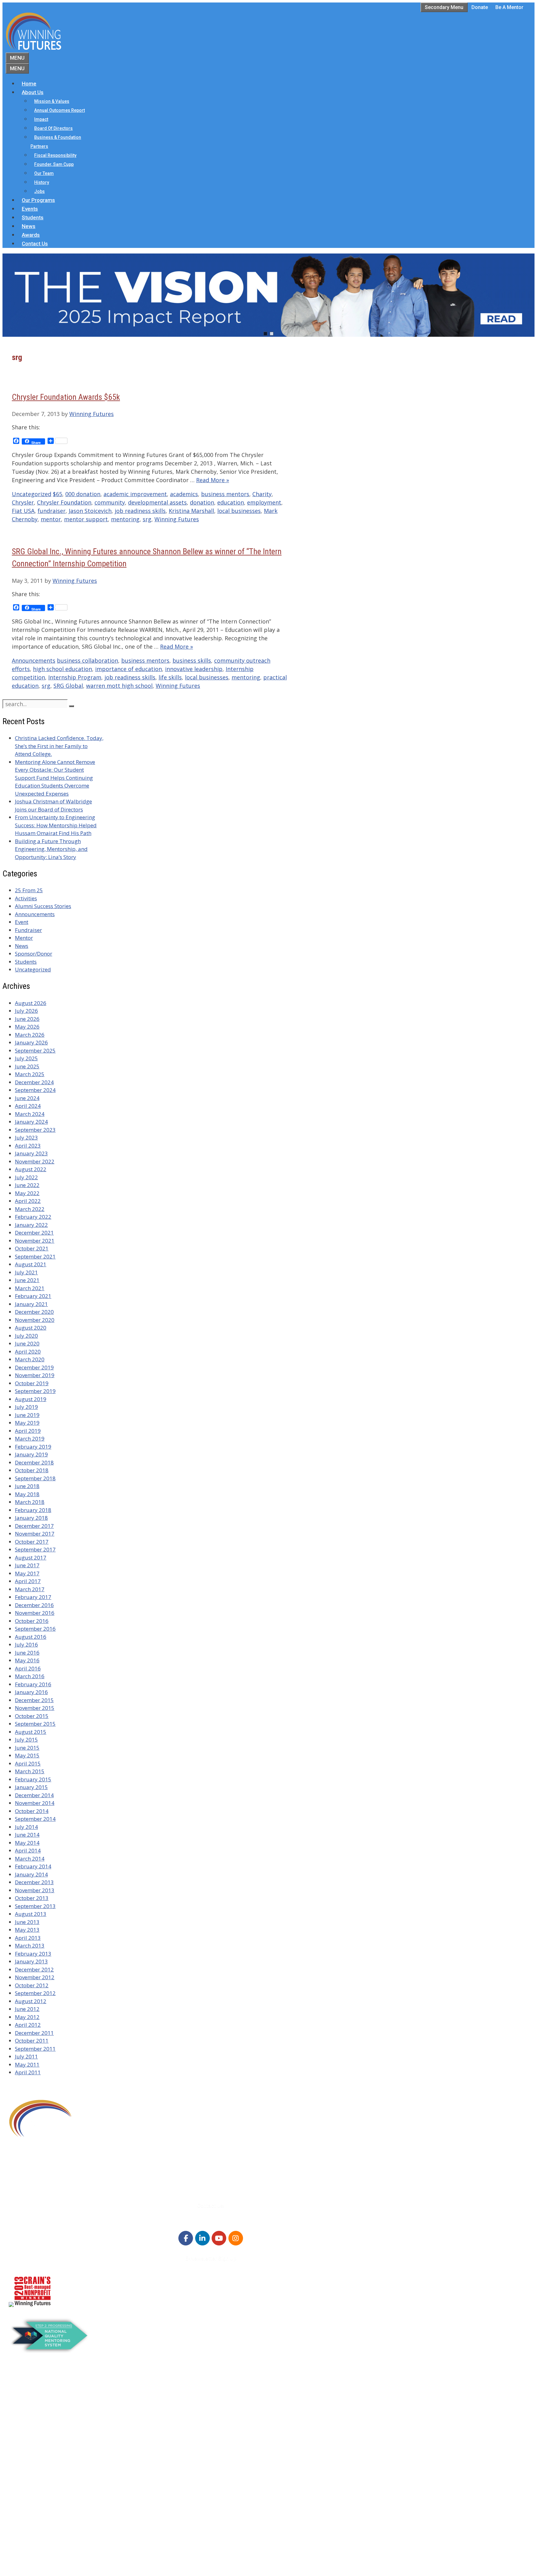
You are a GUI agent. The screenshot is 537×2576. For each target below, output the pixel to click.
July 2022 (26, 1177)
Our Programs (38, 200)
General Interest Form (48, 2419)
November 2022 (35, 1161)
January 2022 (31, 1225)
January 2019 (31, 1454)
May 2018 (27, 1494)
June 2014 (27, 1835)
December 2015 (34, 1700)
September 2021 (35, 1256)
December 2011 (34, 2033)
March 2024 (30, 1114)
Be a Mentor (509, 7)
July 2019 (26, 1407)
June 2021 (27, 1280)
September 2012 (35, 1993)
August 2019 (31, 1399)
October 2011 (32, 2041)
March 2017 (30, 1589)
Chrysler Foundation (64, 502)
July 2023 (26, 1137)
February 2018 (33, 1510)
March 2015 (30, 1771)
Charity (262, 494)
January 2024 (31, 1122)
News (29, 226)
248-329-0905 (43, 2175)
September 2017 (35, 1549)
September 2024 (35, 1090)
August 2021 (31, 1264)
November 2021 (35, 1241)
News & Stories (39, 2511)
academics (184, 494)
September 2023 (35, 1130)
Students (33, 217)
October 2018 (32, 1470)
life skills (170, 677)
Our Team (44, 173)
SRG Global (68, 686)
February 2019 (33, 1447)
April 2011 (28, 2072)
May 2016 (27, 1660)
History (42, 182)
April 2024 (28, 1106)
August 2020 (31, 1328)
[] (71, 706)
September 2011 (35, 2049)
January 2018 (31, 1518)
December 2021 (34, 1233)
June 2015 (27, 1748)
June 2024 (27, 1098)
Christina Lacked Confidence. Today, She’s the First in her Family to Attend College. (59, 746)
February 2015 (33, 1779)
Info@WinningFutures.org (57, 2183)
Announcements (34, 660)
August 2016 (31, 1637)
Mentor (24, 938)
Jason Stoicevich (90, 511)
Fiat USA (23, 511)
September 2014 (35, 1819)
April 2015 (28, 1763)
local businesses (239, 511)
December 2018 (34, 1462)
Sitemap (20, 2558)
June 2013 (27, 1922)
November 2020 (35, 1320)
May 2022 (27, 1193)
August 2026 (31, 1003)
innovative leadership (194, 669)
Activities (26, 898)
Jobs (39, 191)
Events (30, 209)
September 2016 (35, 1629)
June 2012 (27, 2009)
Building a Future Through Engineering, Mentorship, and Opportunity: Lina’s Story (51, 849)
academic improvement (135, 494)
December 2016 (34, 1605)
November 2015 (35, 1708)
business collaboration (87, 660)
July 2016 (26, 1644)
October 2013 (32, 1898)
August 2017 (31, 1557)
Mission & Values (52, 101)
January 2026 (31, 1042)
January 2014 (31, 1874)
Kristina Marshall (191, 511)
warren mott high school (119, 686)
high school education (62, 669)
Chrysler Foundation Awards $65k (66, 397)
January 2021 (31, 1304)
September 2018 (35, 1478)
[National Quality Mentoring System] (50, 2351)
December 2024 (34, 1082)
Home (29, 84)
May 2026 (27, 1027)
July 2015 (26, 1740)
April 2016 (28, 1668)
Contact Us (35, 244)
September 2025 (35, 1050)
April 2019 (28, 1431)
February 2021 (33, 1296)
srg (147, 519)
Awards (31, 235)
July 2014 (26, 1827)
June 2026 (27, 1019)
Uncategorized (32, 494)
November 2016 (35, 1613)
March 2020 (30, 1359)
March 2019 (30, 1439)
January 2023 (31, 1153)
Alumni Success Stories (43, 906)
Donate (480, 7)
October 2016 (32, 1621)
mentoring (125, 519)
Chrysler (23, 502)
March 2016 (30, 1676)
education (231, 502)
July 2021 (26, 1272)
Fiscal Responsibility (55, 155)
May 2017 (27, 1573)
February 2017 (33, 1597)
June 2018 (27, 1486)
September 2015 (35, 1724)
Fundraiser (28, 930)
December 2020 (34, 1312)
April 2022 (28, 1201)
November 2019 (35, 1375)
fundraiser (52, 511)
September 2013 (35, 1906)
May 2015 (27, 1755)
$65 (57, 494)
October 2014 (32, 1811)
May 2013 (27, 1930)
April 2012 (28, 2025)
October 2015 (32, 1716)
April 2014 (28, 1850)
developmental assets (157, 502)
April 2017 (28, 1581)
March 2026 (30, 1035)
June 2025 (27, 1066)
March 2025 (30, 1074)
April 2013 (28, 1938)
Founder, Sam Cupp (54, 164)
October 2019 (32, 1383)
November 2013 (35, 1890)
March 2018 (30, 1502)
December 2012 (34, 1969)
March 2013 (30, 1946)
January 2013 (31, 1961)
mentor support (86, 519)
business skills (192, 660)
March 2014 (30, 1859)
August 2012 (31, 2001)
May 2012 (27, 2017)
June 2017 (27, 1565)
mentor (51, 519)
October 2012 (32, 1985)
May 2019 (27, 1423)
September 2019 (35, 1391)
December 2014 (34, 1795)
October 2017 (32, 1542)
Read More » (213, 480)
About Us (33, 92)
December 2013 (34, 1882)
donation (202, 502)
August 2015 (31, 1732)
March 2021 (30, 1288)
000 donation (83, 494)
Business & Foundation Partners (56, 142)
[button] (268, 295)
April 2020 (28, 1352)
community (110, 502)
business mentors (225, 494)
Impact (41, 119)
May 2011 (27, 2064)
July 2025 (26, 1058)
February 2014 (33, 1866)
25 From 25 (29, 890)
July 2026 (26, 1011)
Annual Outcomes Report (60, 110)
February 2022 (33, 1217)
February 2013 (33, 1954)
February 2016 (33, 1684)
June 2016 (27, 1653)
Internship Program (75, 677)
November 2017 (35, 1534)
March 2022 (30, 1209)
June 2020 (27, 1343)
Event (22, 922)
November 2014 (35, 1803)
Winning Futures (177, 519)
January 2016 (31, 1692)
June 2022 (27, 1185)
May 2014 (27, 1843)
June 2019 (27, 1415)
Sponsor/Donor (34, 954)
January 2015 (31, 1787)
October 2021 (32, 1248)
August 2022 (31, 1169)
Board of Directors (53, 128)
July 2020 (26, 1336)
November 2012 (35, 1977)
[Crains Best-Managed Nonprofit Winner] (32, 2305)
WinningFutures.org (68, 2549)
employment (264, 502)
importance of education (129, 669)
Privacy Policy (38, 2534)
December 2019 (34, 1367)
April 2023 (28, 1146)
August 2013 (31, 1914)
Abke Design (64, 2566)
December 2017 (34, 1526)
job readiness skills (140, 511)
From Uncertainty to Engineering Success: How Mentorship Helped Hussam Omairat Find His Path (56, 825)
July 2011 (26, 2056)
